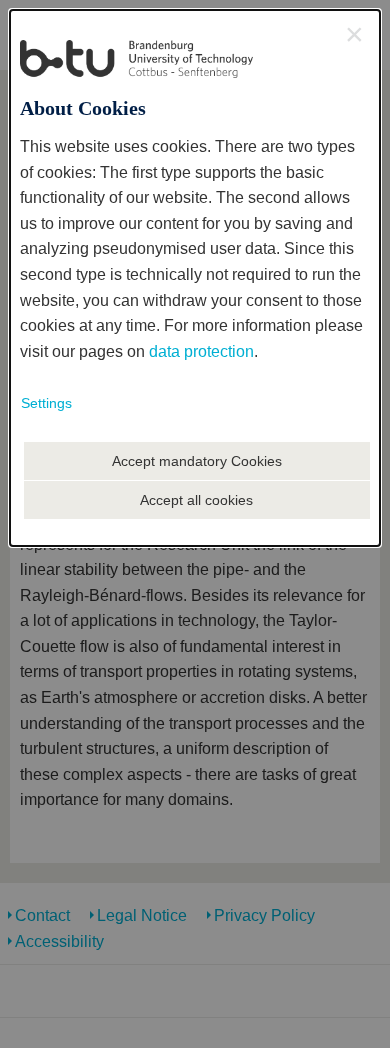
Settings (46, 403)
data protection (201, 351)
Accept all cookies (196, 500)
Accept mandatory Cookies (197, 461)
